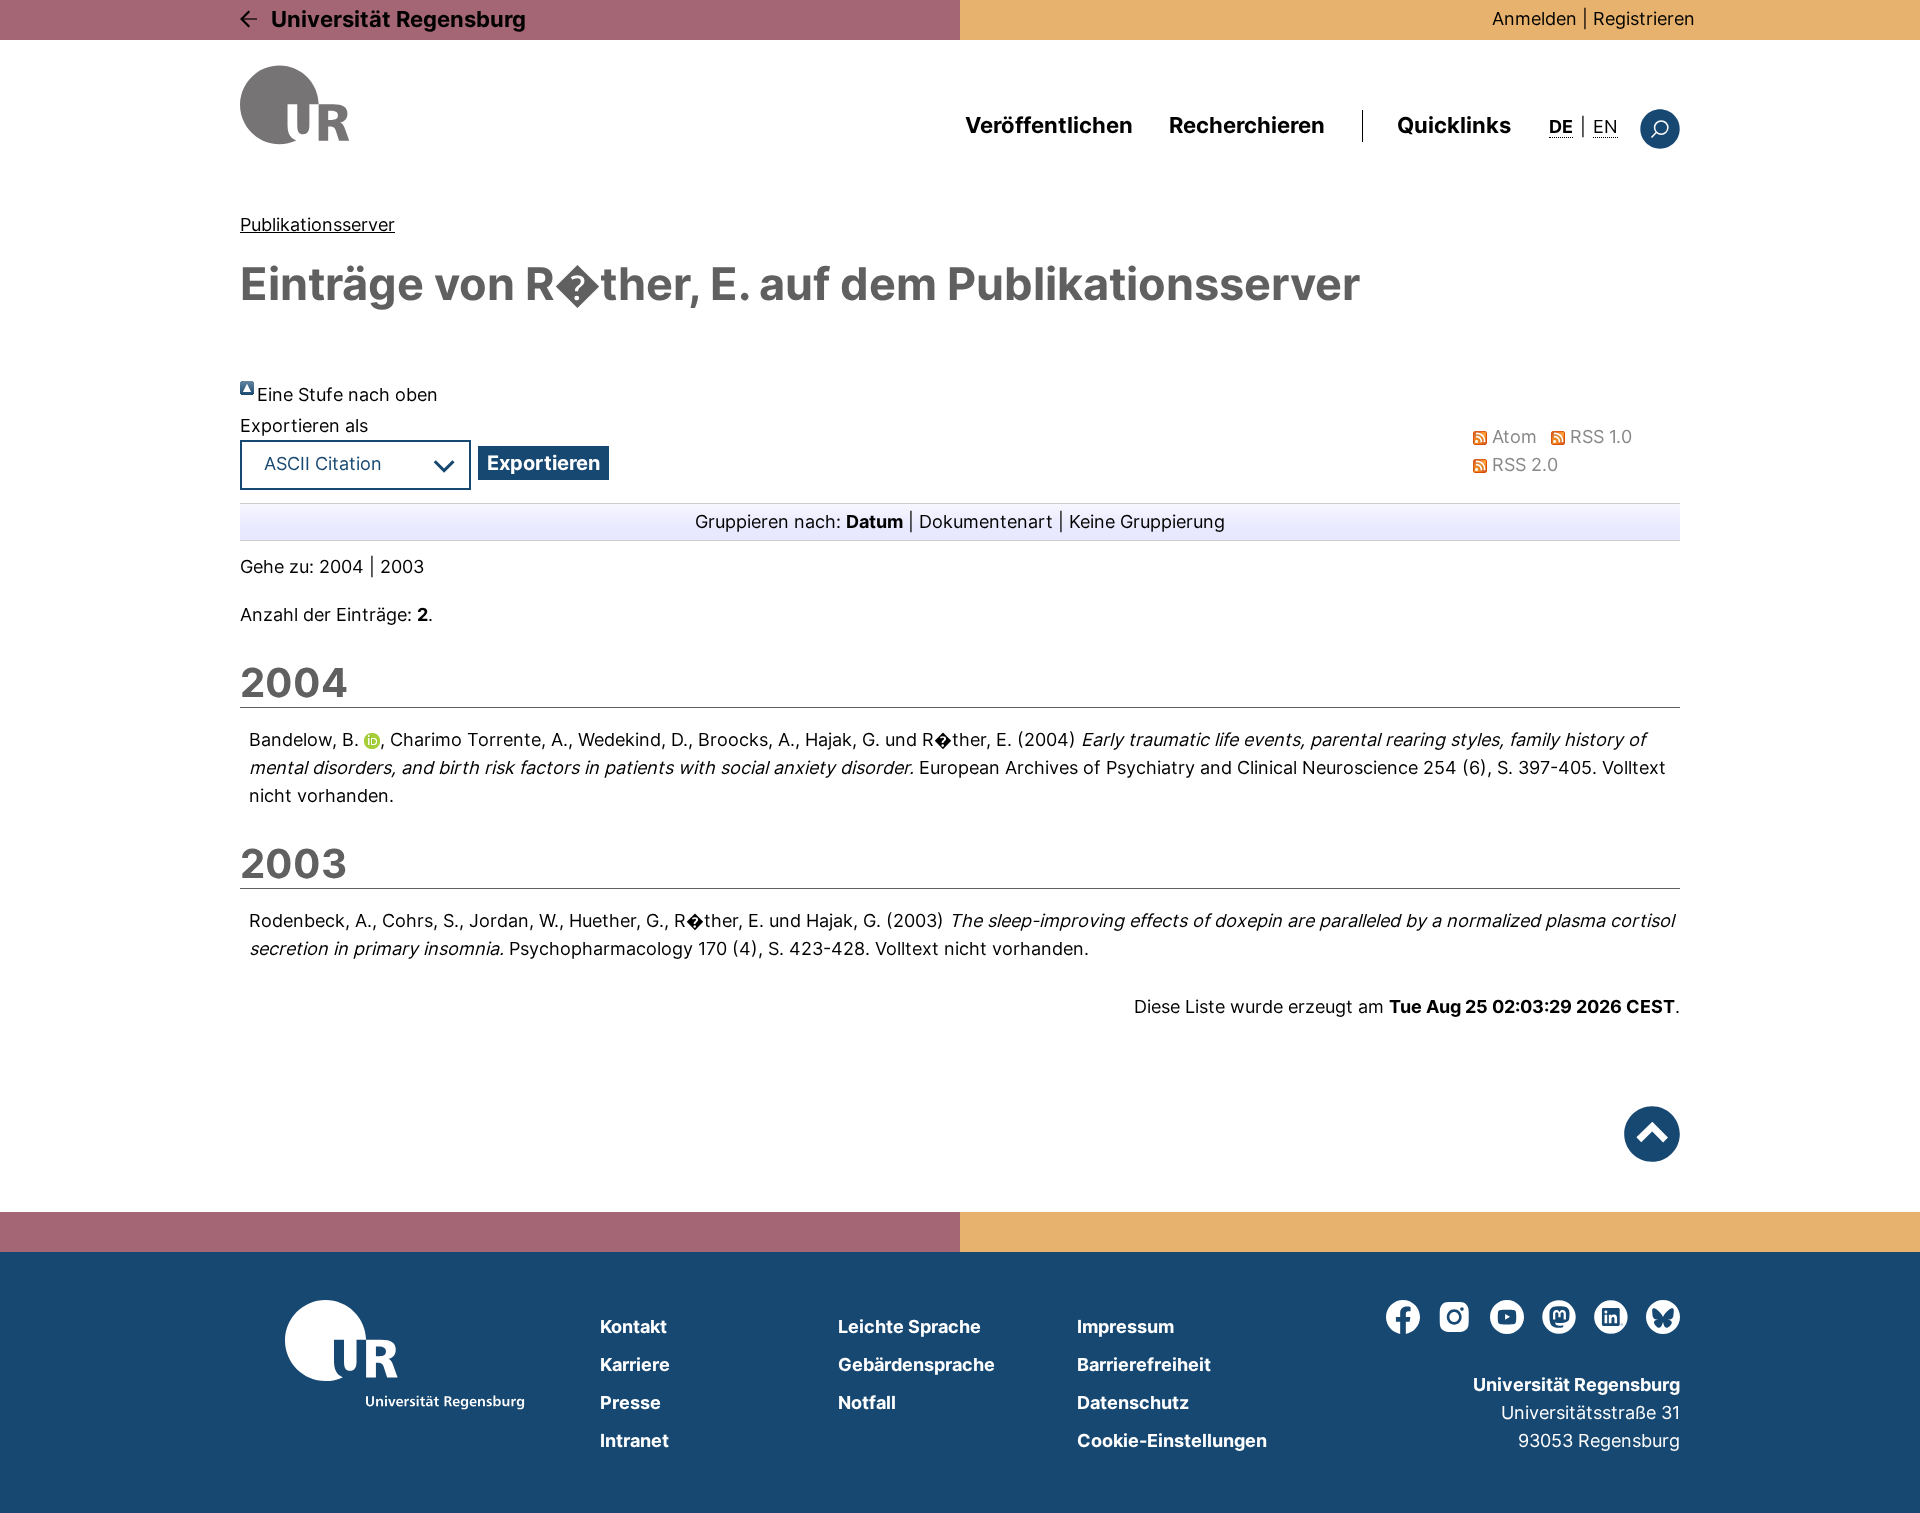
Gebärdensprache (916, 1364)
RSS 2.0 (1525, 464)
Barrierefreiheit (1144, 1364)
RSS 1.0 (1601, 436)
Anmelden (1534, 18)
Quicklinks (1454, 125)
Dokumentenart (986, 521)
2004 (341, 566)
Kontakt (633, 1326)
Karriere (635, 1364)
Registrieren (1644, 18)
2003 (402, 566)
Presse (630, 1402)
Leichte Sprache (909, 1326)
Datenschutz (1133, 1402)
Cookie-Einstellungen (1172, 1440)
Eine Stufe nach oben (347, 394)
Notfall (867, 1402)
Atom (1514, 436)
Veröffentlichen (1049, 125)
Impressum (1125, 1326)
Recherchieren (1247, 125)
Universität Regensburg (398, 19)
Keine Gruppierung (1147, 521)
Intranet (634, 1440)
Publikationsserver (317, 224)
